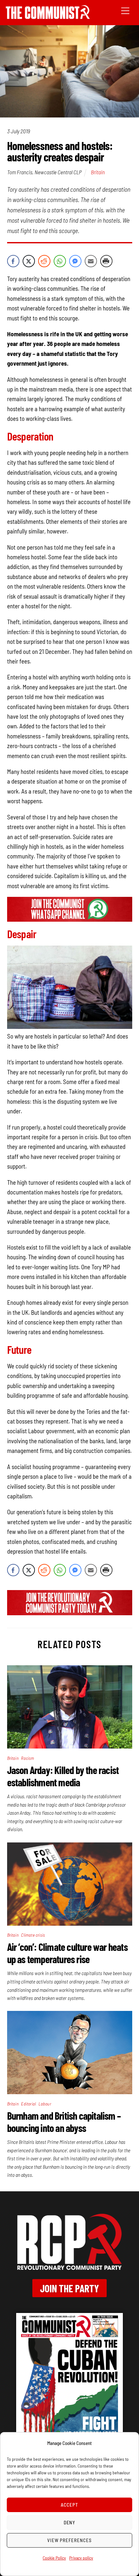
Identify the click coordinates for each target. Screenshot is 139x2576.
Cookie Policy (54, 2558)
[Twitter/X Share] (29, 261)
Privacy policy (81, 2558)
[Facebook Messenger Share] (75, 261)
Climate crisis (33, 1935)
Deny (70, 2522)
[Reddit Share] (44, 261)
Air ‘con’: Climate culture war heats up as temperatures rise (67, 1953)
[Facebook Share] (13, 261)
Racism (27, 1758)
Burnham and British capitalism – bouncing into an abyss (64, 2122)
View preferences (69, 2540)
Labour (45, 2104)
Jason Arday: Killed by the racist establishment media (63, 1776)
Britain (98, 172)
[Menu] (125, 10)
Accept (69, 2505)
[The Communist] (48, 17)
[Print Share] (106, 261)
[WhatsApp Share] (60, 261)
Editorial (28, 2104)
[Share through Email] (91, 261)
